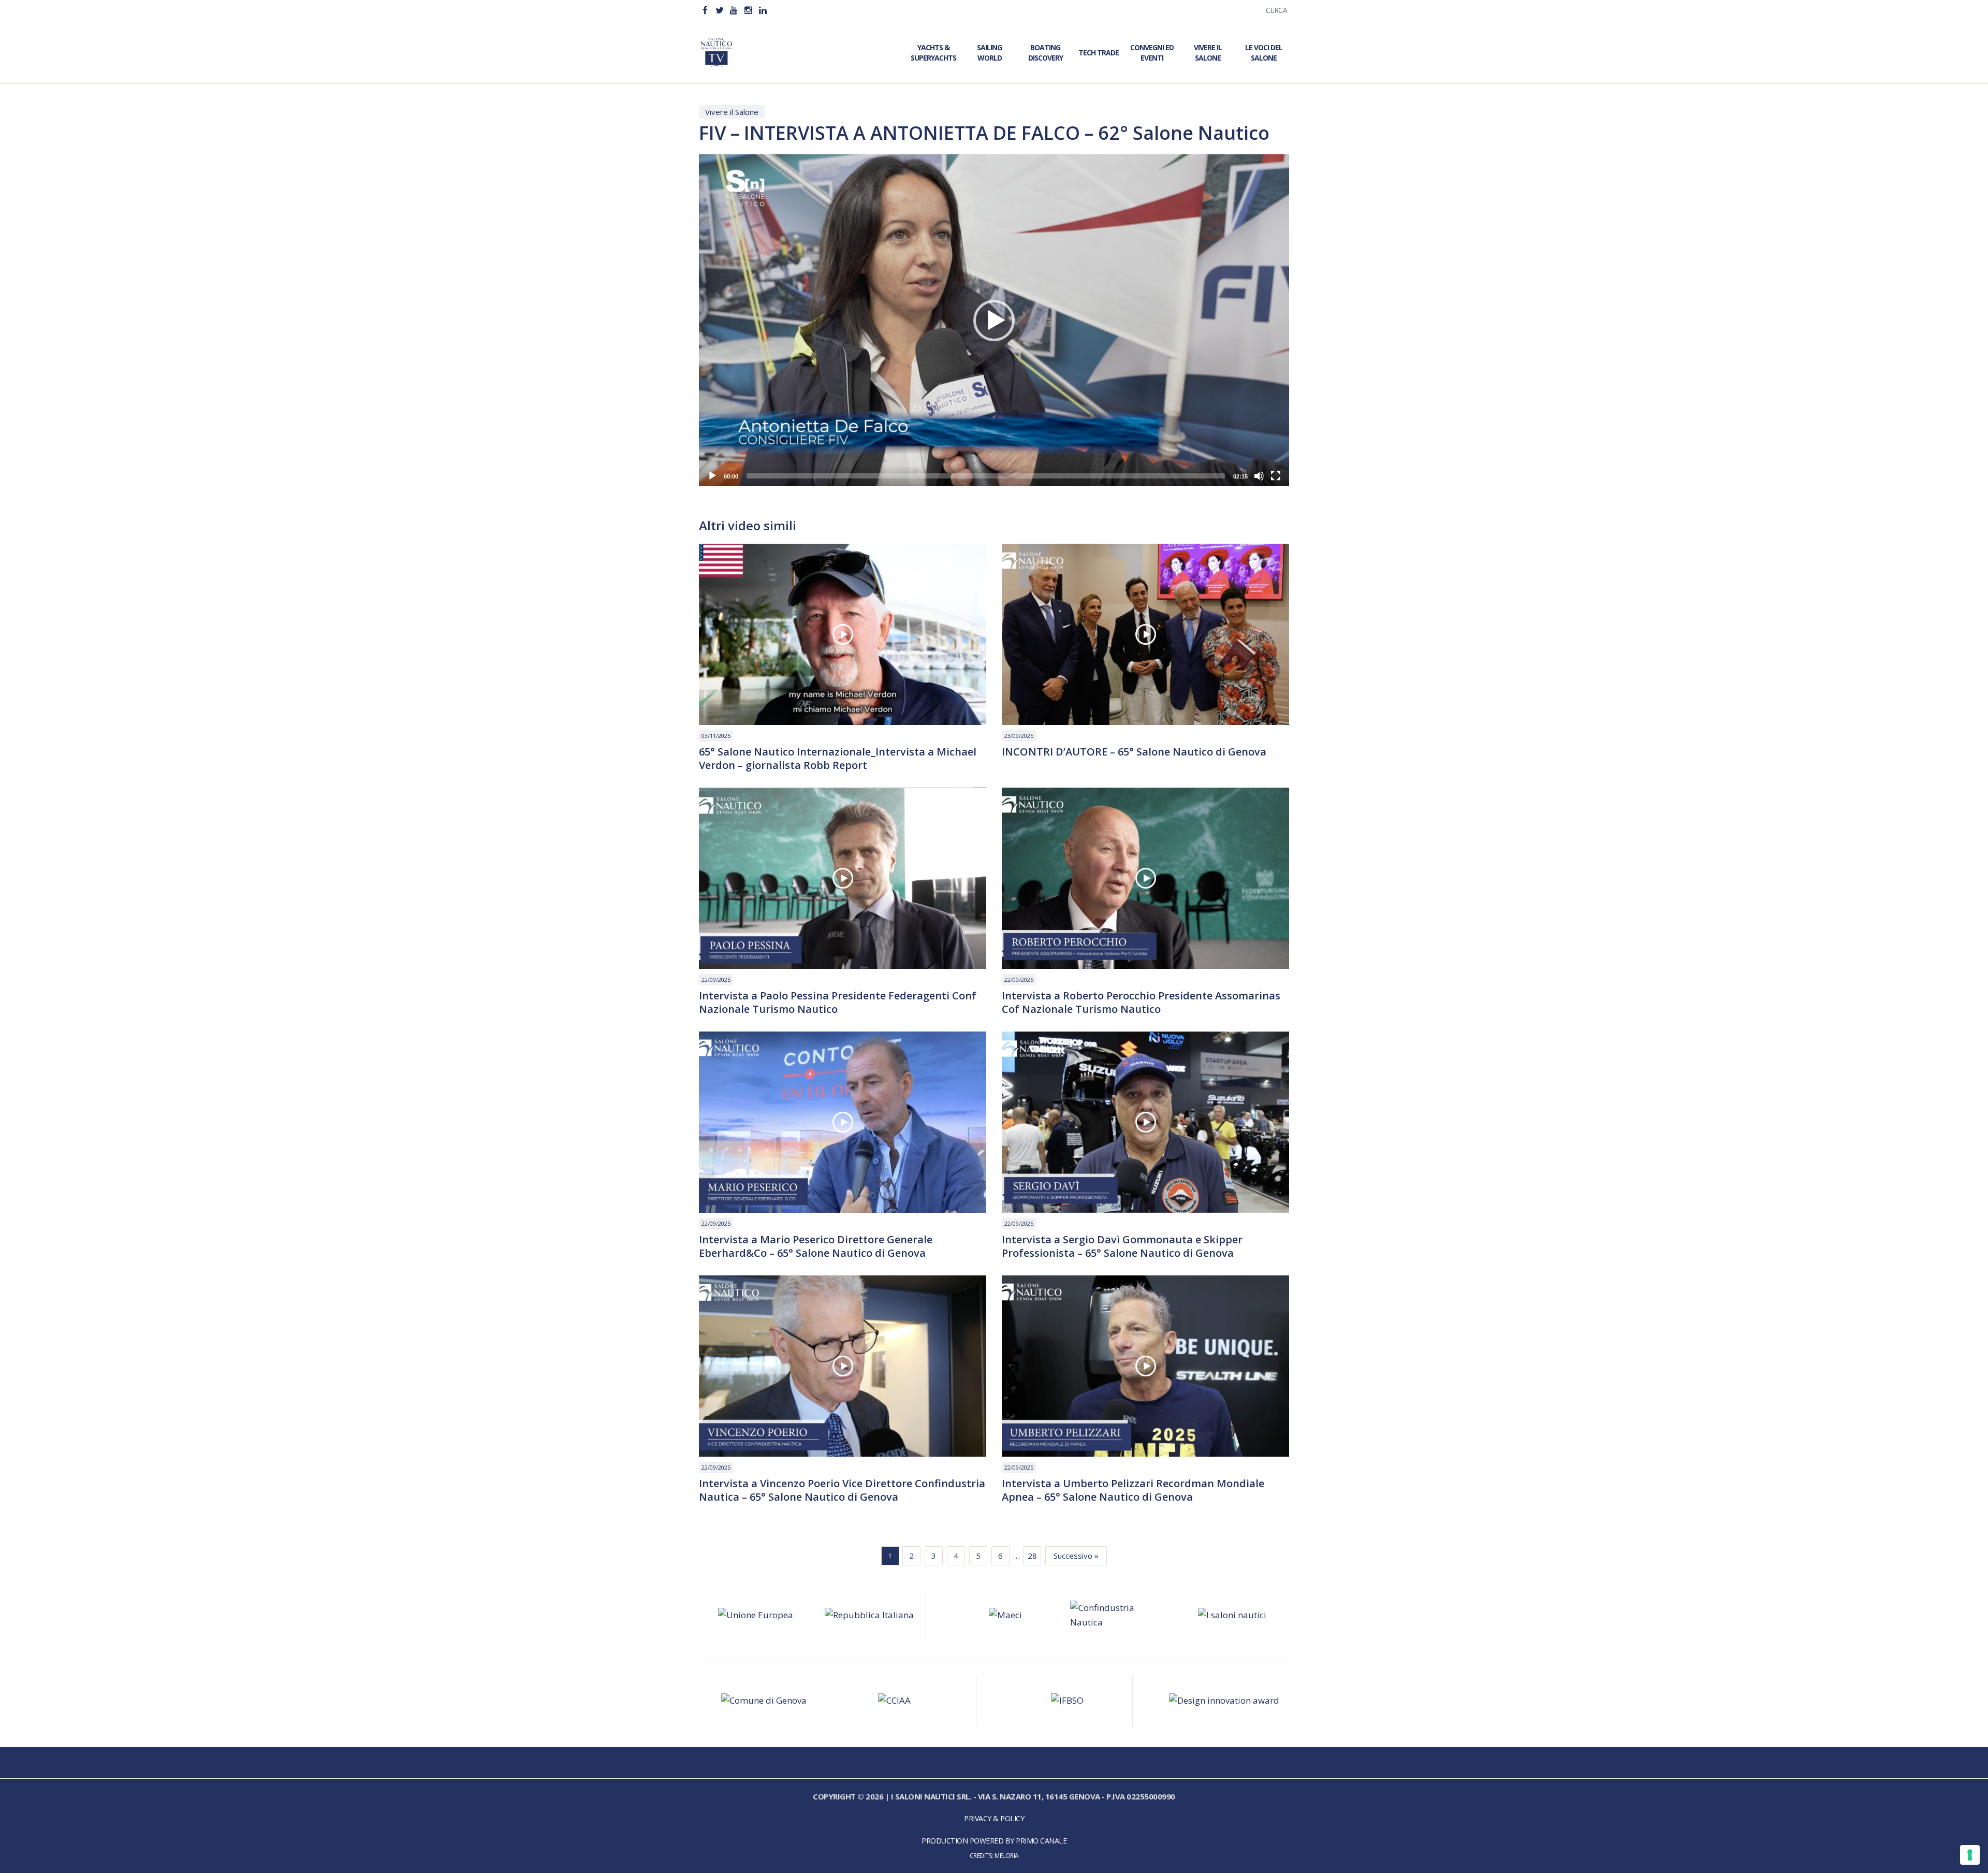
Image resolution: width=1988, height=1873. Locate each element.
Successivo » (1076, 1556)
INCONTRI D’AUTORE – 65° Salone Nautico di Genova (1134, 752)
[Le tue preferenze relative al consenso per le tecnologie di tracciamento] (1970, 1855)
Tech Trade (1099, 53)
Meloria (1007, 1855)
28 (1032, 1556)
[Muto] (1259, 476)
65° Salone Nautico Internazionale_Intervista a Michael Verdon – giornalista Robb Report (838, 759)
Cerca (1277, 10)
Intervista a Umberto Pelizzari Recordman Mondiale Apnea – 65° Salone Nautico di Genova (1133, 1490)
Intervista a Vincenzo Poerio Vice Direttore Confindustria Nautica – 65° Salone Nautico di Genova (842, 1490)
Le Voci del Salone (1264, 53)
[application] (994, 320)
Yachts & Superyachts (933, 53)
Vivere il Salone (1208, 53)
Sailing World (989, 53)
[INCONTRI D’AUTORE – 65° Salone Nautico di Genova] (1145, 634)
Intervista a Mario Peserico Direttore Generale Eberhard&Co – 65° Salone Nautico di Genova (816, 1246)
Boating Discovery (1046, 53)
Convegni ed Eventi (1152, 53)
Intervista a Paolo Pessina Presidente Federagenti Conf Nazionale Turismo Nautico (838, 1003)
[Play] (712, 476)
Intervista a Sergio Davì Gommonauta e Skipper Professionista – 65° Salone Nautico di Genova (1122, 1246)
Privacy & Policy (994, 1818)
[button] (994, 321)
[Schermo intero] (1276, 476)
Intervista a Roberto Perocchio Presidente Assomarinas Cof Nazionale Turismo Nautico (1141, 1003)
